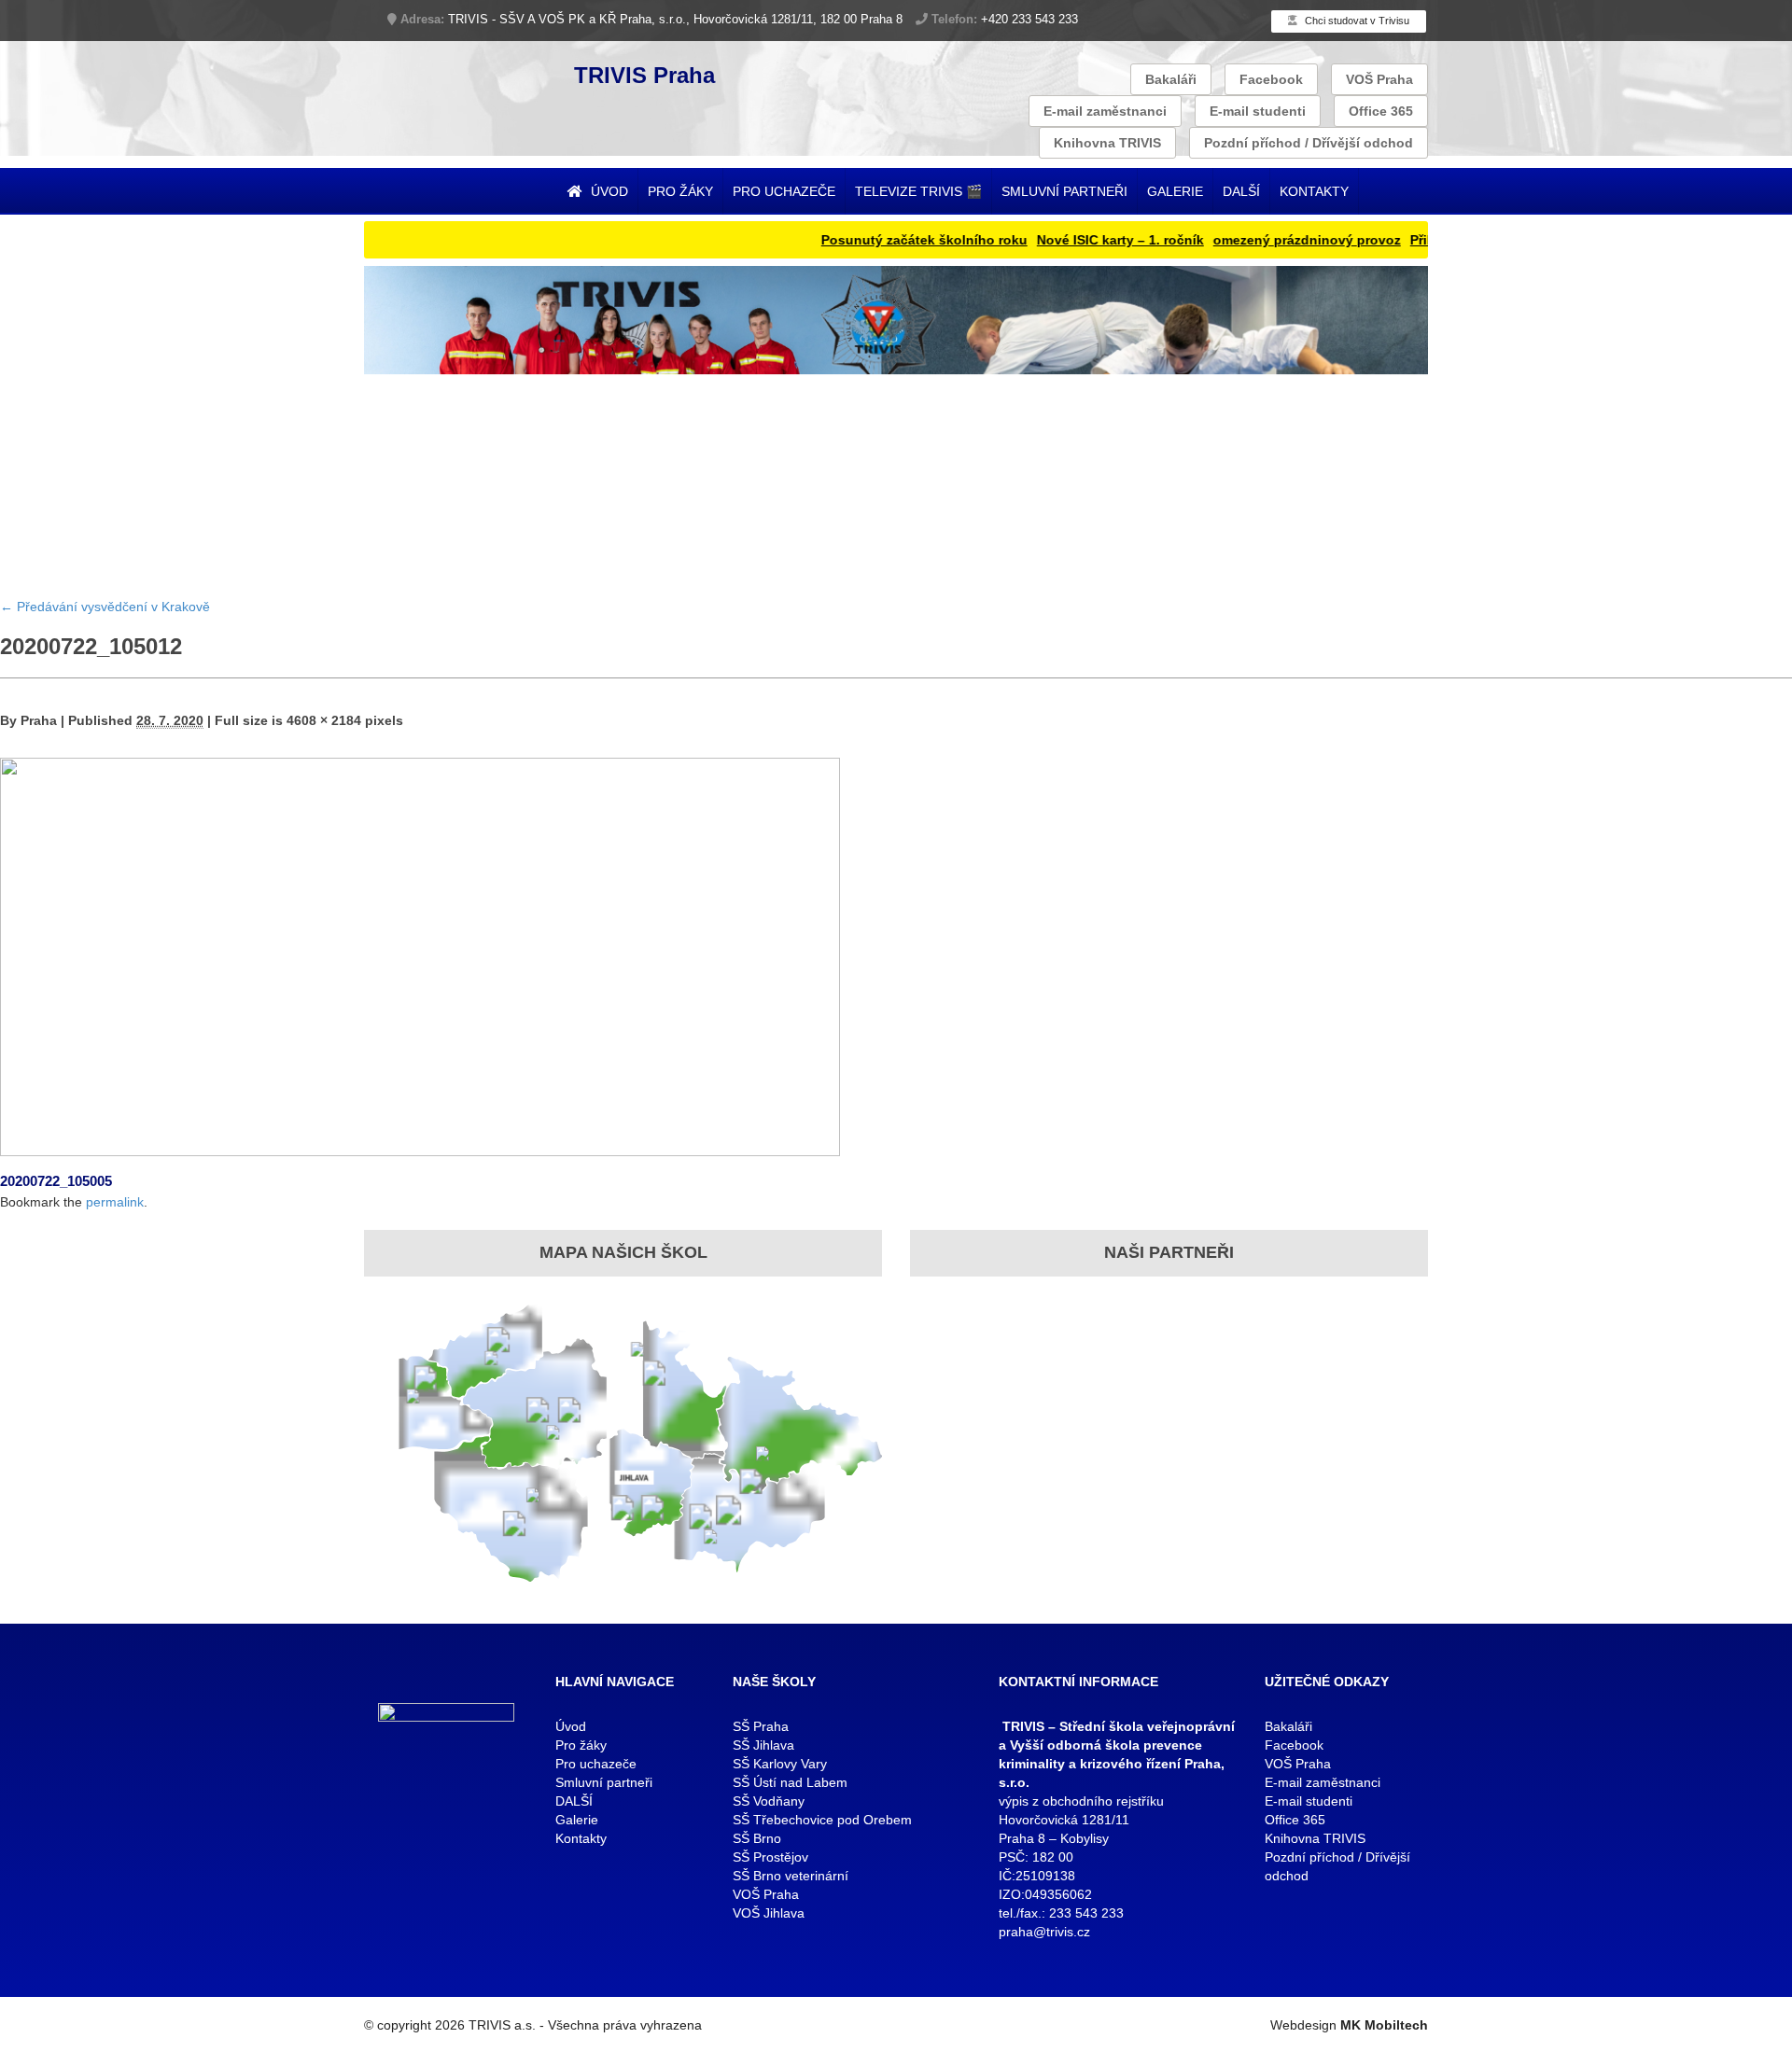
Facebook (1271, 79)
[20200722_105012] (420, 955)
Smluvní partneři (1064, 191)
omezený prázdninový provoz (1260, 240)
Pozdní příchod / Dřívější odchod (1309, 143)
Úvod (608, 191)
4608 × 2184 (324, 720)
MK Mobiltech (1384, 2025)
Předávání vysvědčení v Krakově (105, 607)
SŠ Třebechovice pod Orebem (822, 1820)
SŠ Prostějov (770, 1857)
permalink (115, 1202)
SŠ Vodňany (769, 1801)
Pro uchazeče (784, 191)
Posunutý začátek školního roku (877, 240)
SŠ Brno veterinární (791, 1876)
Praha (39, 720)
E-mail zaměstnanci (1105, 111)
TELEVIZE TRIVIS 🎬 (918, 191)
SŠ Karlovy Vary (780, 1764)
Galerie (1175, 191)
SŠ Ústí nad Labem (790, 1782)
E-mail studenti (1258, 111)
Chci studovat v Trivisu (1356, 21)
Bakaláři (1171, 79)
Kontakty (1314, 191)
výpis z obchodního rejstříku (1081, 1801)
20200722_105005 (56, 1181)
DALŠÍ (1241, 191)
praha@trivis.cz (1044, 1932)
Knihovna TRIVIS (1107, 143)
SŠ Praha (761, 1726)
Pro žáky (680, 191)
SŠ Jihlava (763, 1745)
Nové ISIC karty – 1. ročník (1073, 240)
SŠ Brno (757, 1838)
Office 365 (1381, 111)
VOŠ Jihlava (769, 1913)
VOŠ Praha (1379, 79)
